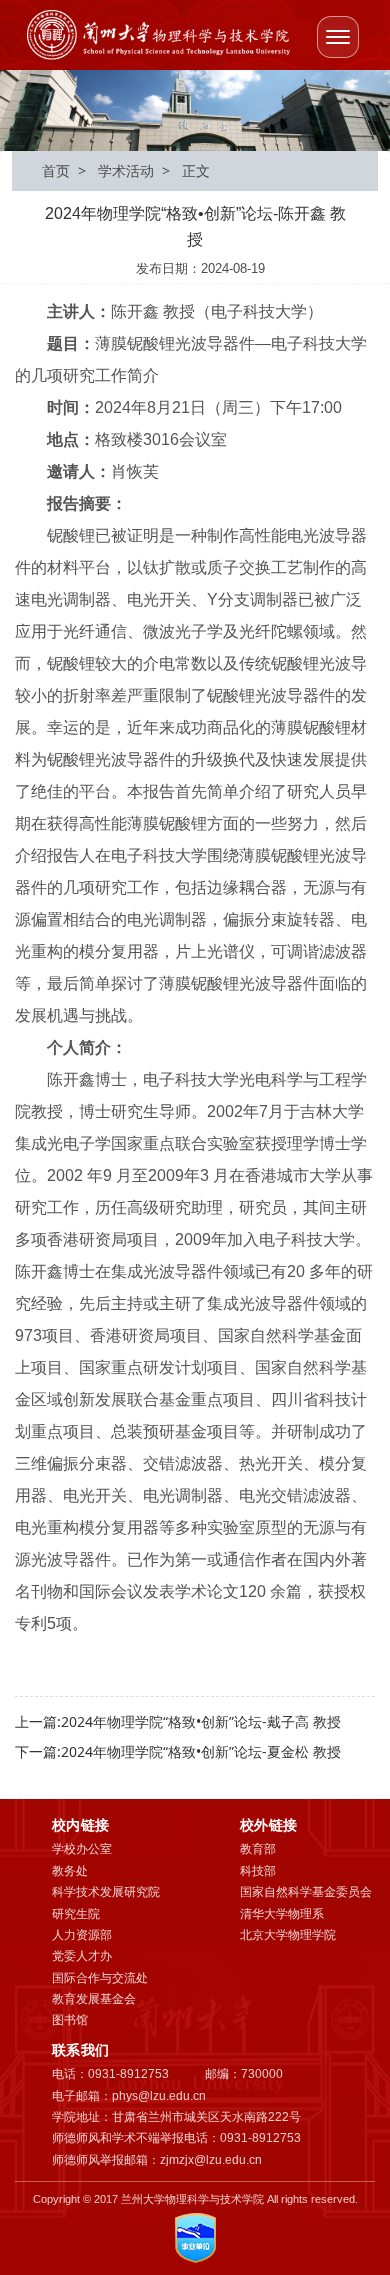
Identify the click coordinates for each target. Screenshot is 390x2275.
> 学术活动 (112, 170)
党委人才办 (82, 1956)
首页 (56, 170)
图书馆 (70, 2020)
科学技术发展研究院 (106, 1892)
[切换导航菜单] (338, 37)
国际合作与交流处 (100, 1978)
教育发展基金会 (94, 1999)
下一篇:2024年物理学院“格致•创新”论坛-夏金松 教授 (178, 1751)
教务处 (70, 1871)
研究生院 (76, 1914)
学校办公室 (82, 1849)
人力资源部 (82, 1935)
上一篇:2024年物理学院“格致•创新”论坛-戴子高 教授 (178, 1721)
